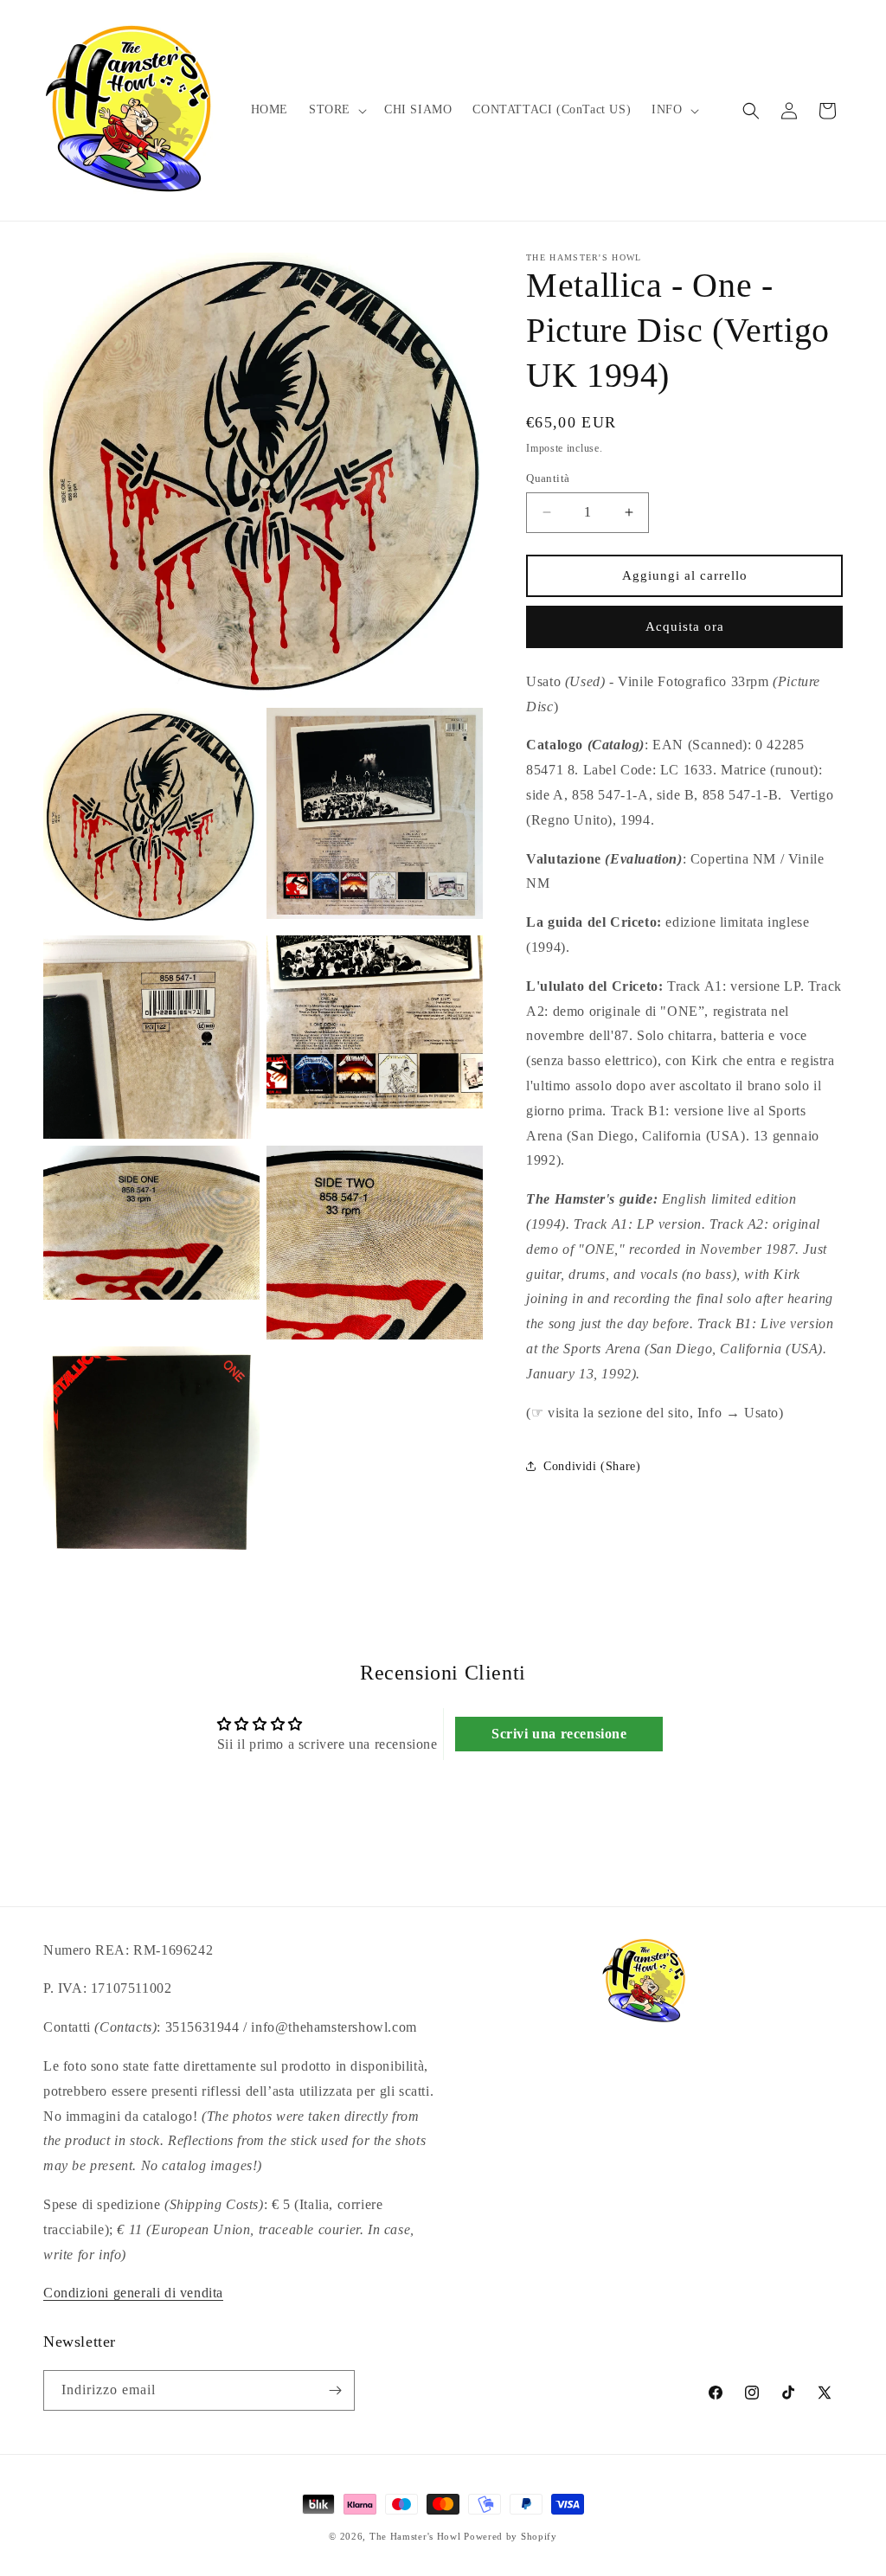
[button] (336, 110)
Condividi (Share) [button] (592, 1466)
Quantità (548, 478)
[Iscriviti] (335, 2390)
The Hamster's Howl (415, 2536)
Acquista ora (685, 626)
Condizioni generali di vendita (133, 2293)
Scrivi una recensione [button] (559, 1734)
